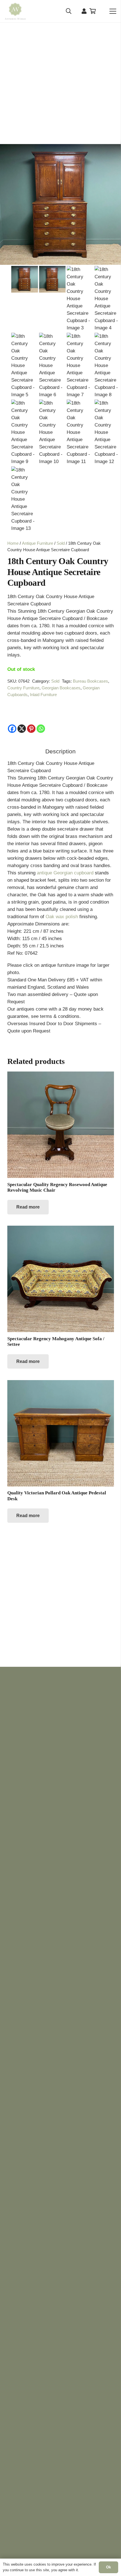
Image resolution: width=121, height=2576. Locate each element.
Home (13, 543)
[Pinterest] (31, 729)
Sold (61, 543)
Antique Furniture (38, 543)
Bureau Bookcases (90, 681)
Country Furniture (23, 688)
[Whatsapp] (41, 729)
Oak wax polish (62, 917)
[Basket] (93, 11)
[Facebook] (12, 729)
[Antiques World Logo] (15, 11)
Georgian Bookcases (61, 688)
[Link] (84, 11)
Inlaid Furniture (43, 695)
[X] (22, 729)
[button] (69, 11)
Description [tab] (60, 751)
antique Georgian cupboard (64, 873)
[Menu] (113, 11)
